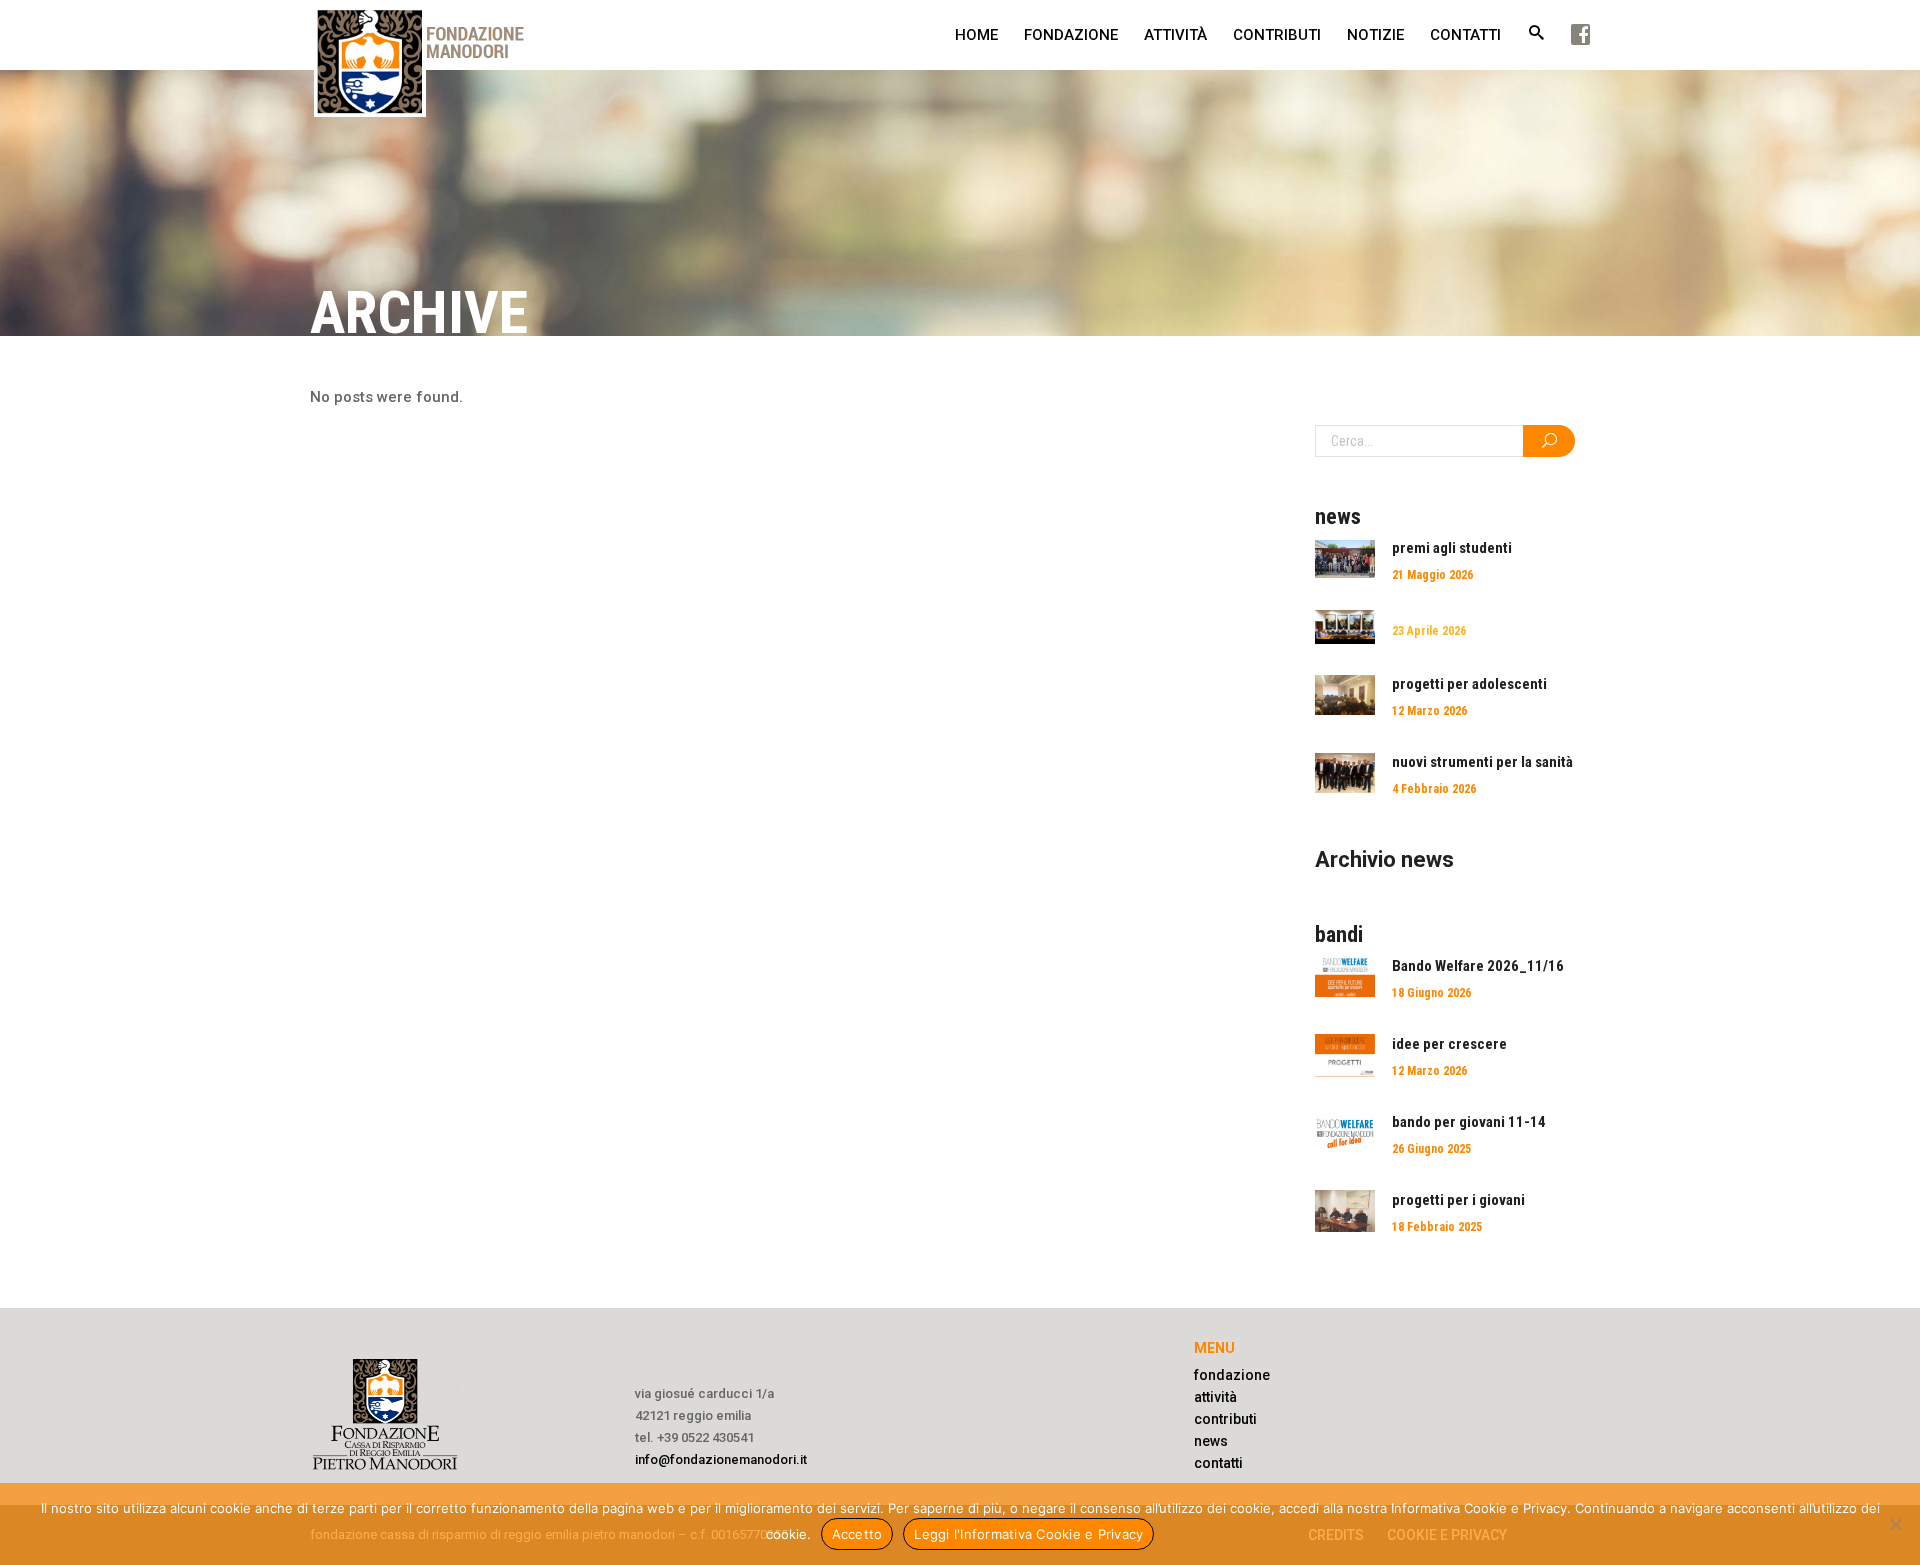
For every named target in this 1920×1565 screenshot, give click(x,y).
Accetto (857, 1534)
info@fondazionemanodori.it (721, 1459)
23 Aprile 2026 (1429, 631)
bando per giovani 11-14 (1469, 1122)
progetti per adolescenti (1469, 684)
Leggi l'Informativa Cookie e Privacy (1028, 1534)
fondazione (1232, 1375)
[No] (1895, 1524)
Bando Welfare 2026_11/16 (1478, 966)
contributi (1225, 1419)
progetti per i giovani (1458, 1200)
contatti (1218, 1463)
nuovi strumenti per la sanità (1482, 762)
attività (1215, 1397)
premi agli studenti (1452, 548)
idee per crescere (1449, 1044)
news (1211, 1441)
